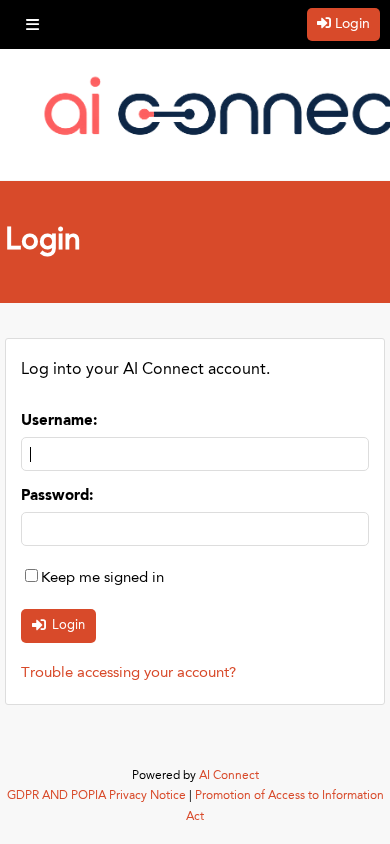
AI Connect (229, 776)
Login (352, 24)
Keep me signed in (102, 578)
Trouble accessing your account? (128, 673)
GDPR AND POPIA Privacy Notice (96, 796)
